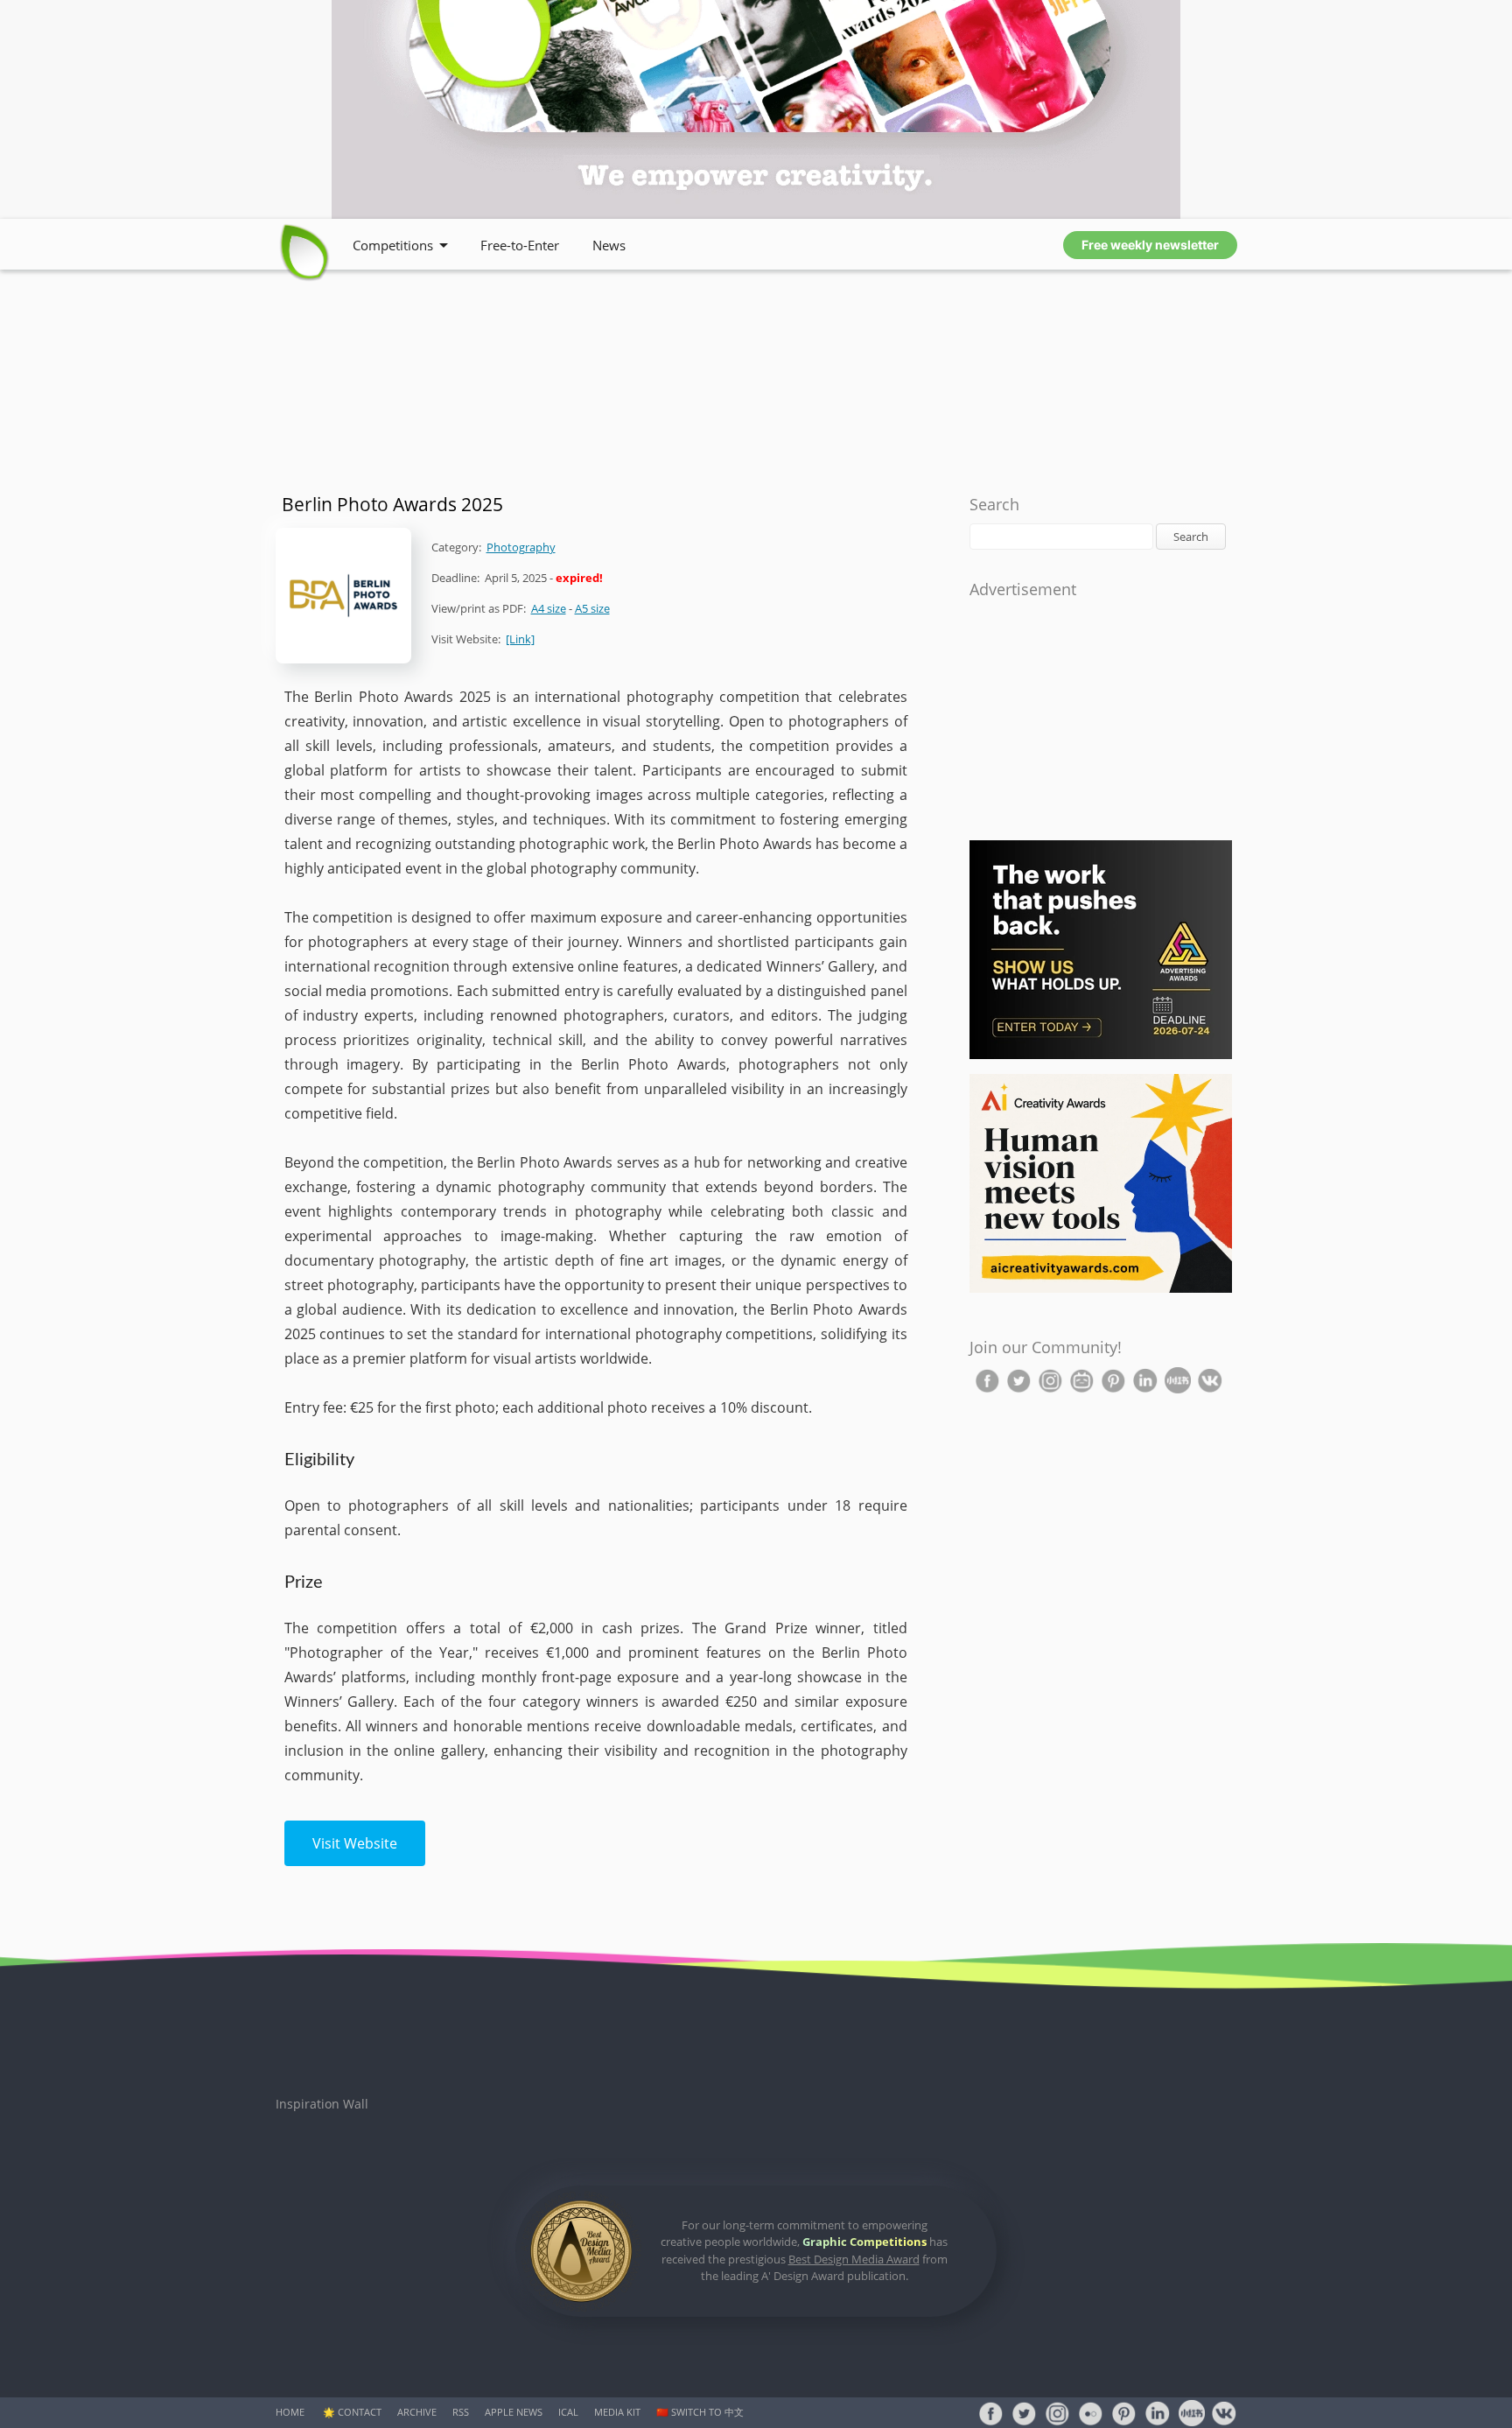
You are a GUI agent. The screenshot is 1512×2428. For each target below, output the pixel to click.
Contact (360, 2412)
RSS (461, 2412)
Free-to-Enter (520, 245)
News (609, 245)
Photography (521, 547)
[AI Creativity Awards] (1101, 1289)
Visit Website (355, 1843)
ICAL (568, 2412)
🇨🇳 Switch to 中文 (700, 2412)
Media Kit (617, 2412)
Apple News (514, 2412)
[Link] (520, 639)
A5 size (592, 608)
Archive (417, 2412)
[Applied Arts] (1101, 1055)
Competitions (393, 245)
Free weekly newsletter (1150, 245)
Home (290, 2412)
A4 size (549, 608)
